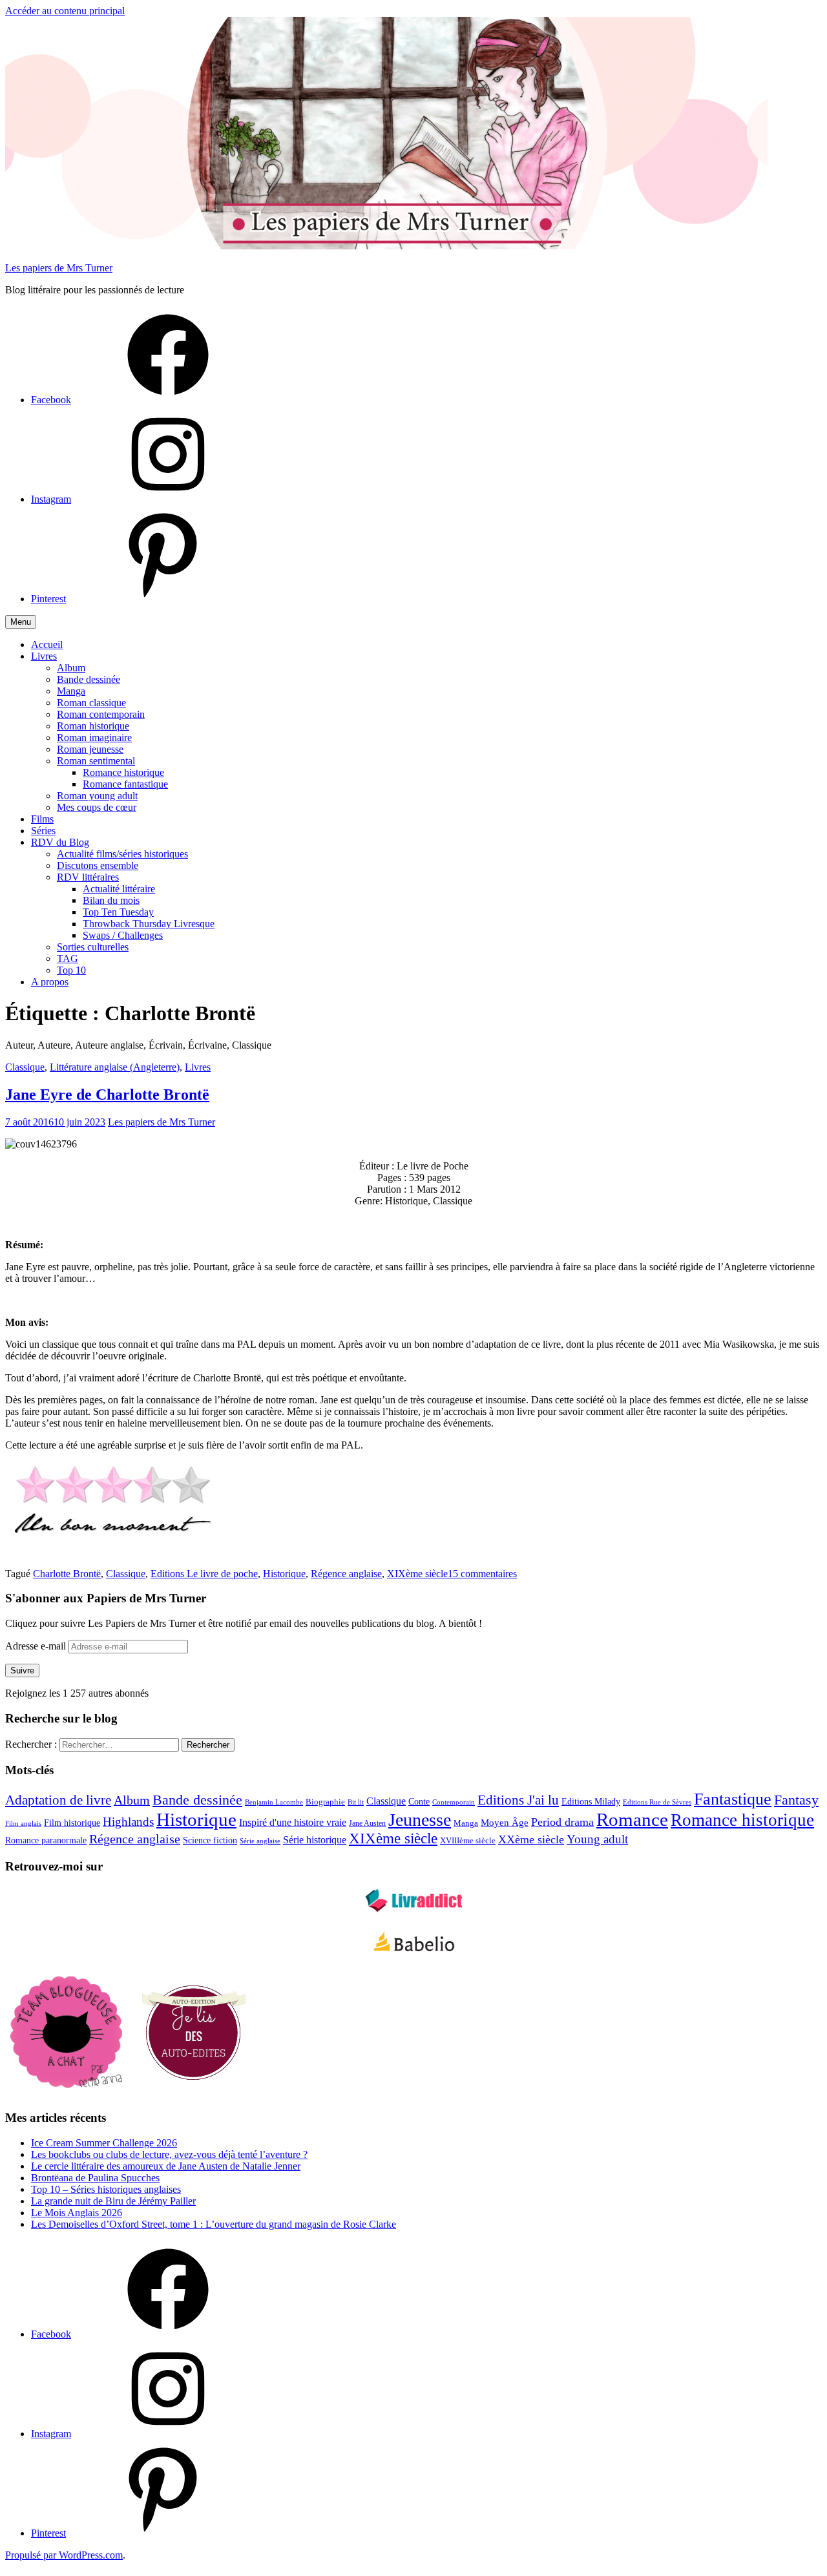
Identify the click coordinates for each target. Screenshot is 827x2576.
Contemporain (454, 1802)
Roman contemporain (101, 714)
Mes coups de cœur (97, 807)
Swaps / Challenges (123, 935)
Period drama (562, 1822)
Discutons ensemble (98, 865)
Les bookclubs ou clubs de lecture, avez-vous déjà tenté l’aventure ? (169, 2154)
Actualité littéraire (119, 889)
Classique (25, 1067)
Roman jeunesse (90, 749)
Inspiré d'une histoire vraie (293, 1822)
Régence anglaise (346, 1574)
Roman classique (91, 703)
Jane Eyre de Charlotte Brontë (107, 1094)
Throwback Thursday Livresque (149, 924)
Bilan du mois (111, 900)
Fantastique (733, 1799)
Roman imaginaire (94, 738)
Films (42, 819)
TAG (68, 958)
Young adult (597, 1839)
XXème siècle (531, 1839)
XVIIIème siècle (468, 1841)
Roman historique (93, 726)
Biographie (325, 1802)
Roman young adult (97, 796)
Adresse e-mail (37, 1646)
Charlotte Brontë (67, 1574)
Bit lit (356, 1802)
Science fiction (210, 1840)
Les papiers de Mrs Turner (59, 268)
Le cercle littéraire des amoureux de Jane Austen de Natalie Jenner (166, 2166)
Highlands (128, 1822)
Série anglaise (260, 1841)
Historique (284, 1574)
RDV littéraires (88, 877)
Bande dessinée (89, 679)
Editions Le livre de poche (204, 1574)
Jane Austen (367, 1823)
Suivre (22, 1670)
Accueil (47, 644)
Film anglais (23, 1824)
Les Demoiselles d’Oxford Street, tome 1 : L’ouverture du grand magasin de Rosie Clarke (214, 2224)
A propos (50, 982)
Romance (632, 1819)
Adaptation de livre (58, 1800)
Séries (43, 831)
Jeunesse (420, 1820)
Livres (44, 656)
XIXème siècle (417, 1574)
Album (71, 668)
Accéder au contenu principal (65, 11)
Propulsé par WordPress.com (64, 2555)
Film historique (72, 1823)
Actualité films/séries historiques (122, 854)
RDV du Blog (60, 842)
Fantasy (796, 1800)
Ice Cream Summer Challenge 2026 (104, 2143)
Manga (71, 691)
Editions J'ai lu (518, 1800)
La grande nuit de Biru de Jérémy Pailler (113, 2201)
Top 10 (71, 970)
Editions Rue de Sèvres (657, 1802)
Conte (419, 1802)
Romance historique (123, 772)
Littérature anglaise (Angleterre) (115, 1067)
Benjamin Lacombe (274, 1802)
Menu (21, 622)
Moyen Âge (505, 1823)
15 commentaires (482, 1574)
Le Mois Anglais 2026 (77, 2213)
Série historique (315, 1840)
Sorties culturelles (93, 947)
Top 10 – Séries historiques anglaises (106, 2189)
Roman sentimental (96, 761)
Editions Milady (591, 1802)
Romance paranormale (46, 1840)
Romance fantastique (125, 784)
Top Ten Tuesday (118, 912)
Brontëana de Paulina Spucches (95, 2178)
